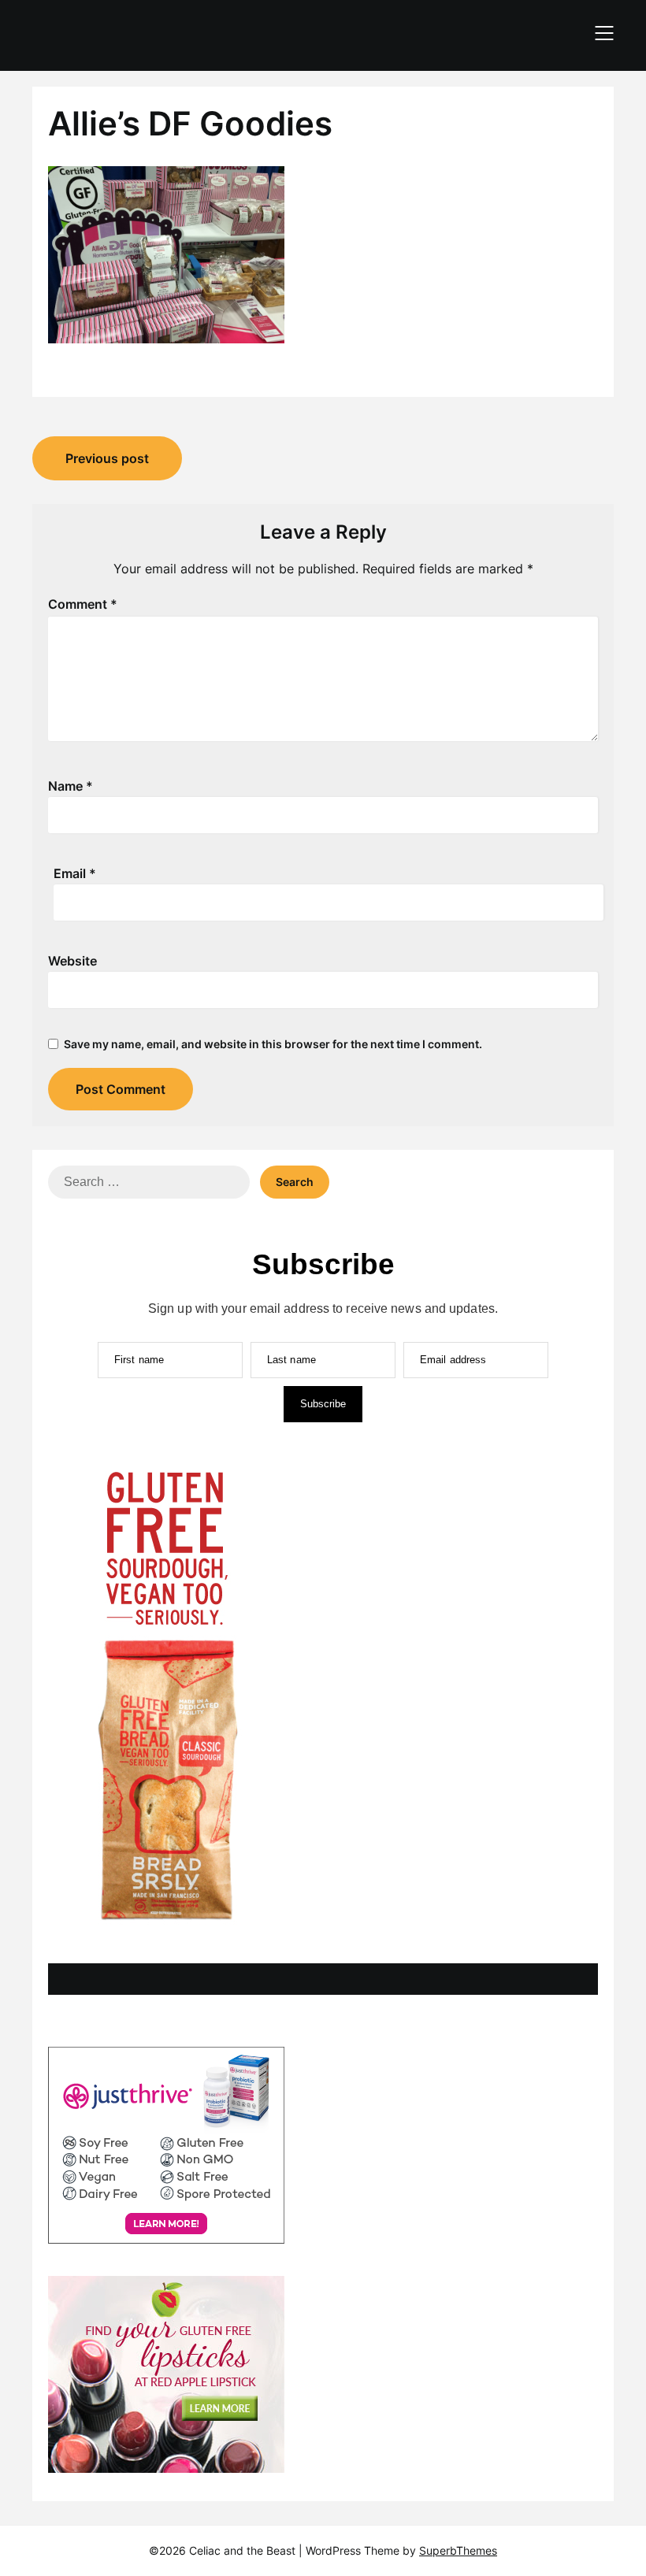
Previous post (107, 458)
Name (71, 786)
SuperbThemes (458, 2550)
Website (72, 961)
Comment (83, 604)
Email (75, 873)
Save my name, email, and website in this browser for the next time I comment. (273, 1044)
